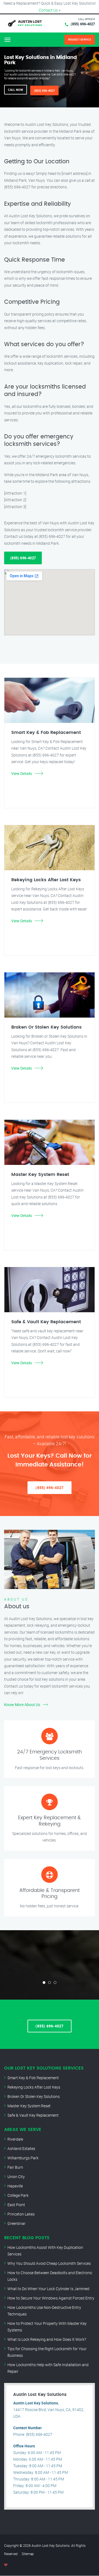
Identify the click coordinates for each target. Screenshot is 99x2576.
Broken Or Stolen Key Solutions (34, 2096)
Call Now (16, 90)
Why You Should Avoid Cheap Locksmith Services (49, 2263)
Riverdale (15, 2139)
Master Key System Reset (29, 2106)
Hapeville (15, 2186)
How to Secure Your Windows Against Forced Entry (51, 2298)
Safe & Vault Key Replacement (33, 2115)
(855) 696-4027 (83, 24)
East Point (16, 2205)
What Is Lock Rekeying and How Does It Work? (47, 2339)
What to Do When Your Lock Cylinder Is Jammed (48, 2289)
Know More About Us (22, 1705)
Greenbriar (16, 2223)
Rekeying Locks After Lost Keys (34, 2087)
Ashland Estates (21, 2148)
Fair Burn (15, 2167)
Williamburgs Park (23, 2158)
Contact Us (48, 10)
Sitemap (28, 2554)
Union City (16, 2177)
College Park (18, 2195)
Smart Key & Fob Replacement (33, 2078)
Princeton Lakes (21, 2214)
